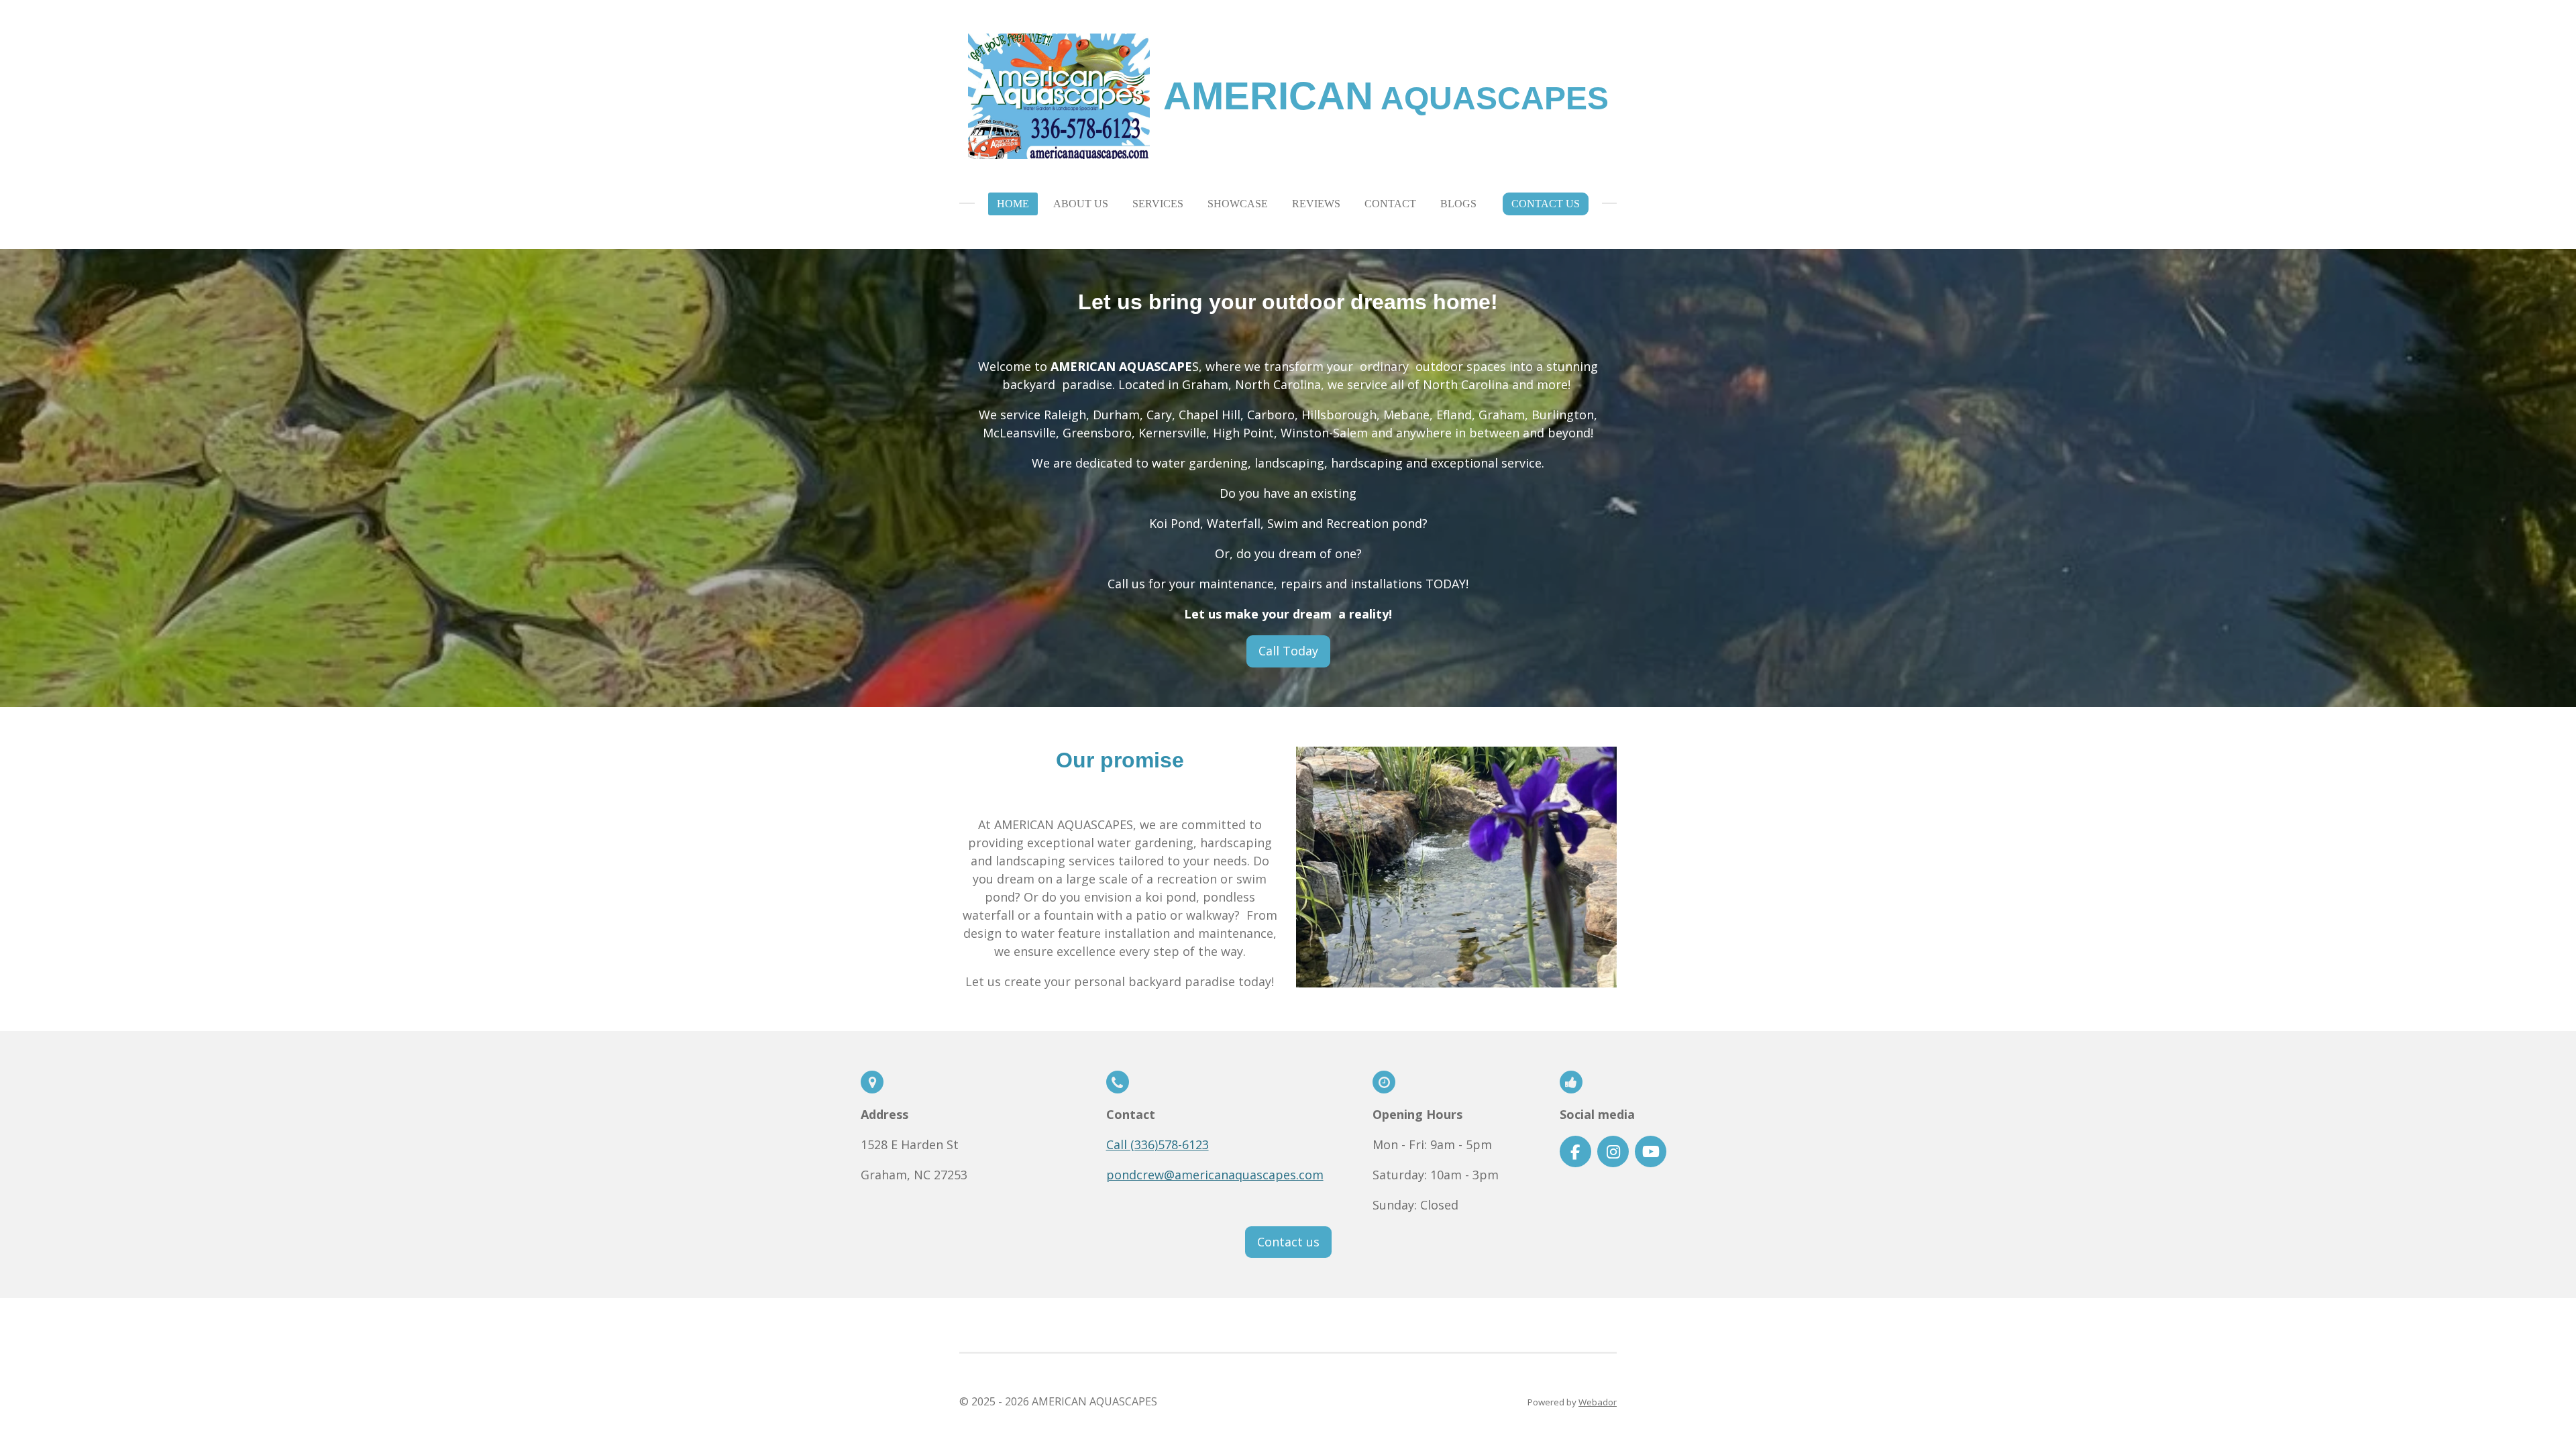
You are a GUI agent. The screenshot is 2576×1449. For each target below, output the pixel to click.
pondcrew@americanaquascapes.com (1215, 1175)
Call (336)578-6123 (1158, 1144)
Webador (1598, 1402)
